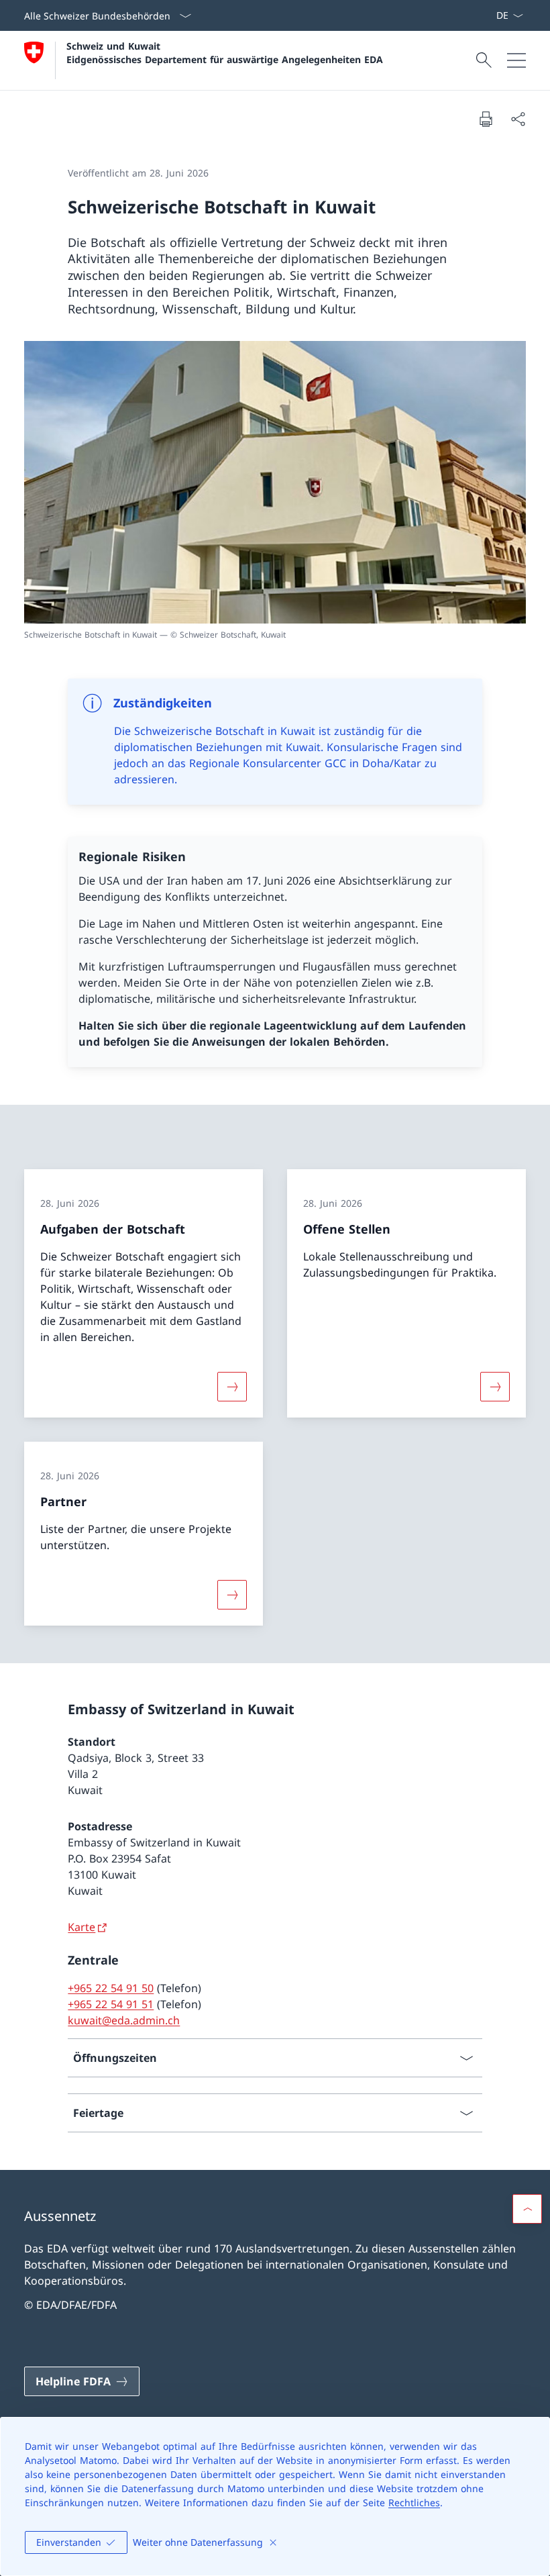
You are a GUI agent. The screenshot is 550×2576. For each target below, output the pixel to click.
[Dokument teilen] (518, 119)
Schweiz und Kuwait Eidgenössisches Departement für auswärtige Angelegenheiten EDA (225, 52)
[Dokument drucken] (486, 119)
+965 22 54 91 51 (111, 2004)
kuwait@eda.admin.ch (124, 2020)
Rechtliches (414, 2503)
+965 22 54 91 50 (111, 1988)
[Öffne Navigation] (516, 60)
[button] (527, 2209)
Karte (81, 1927)
